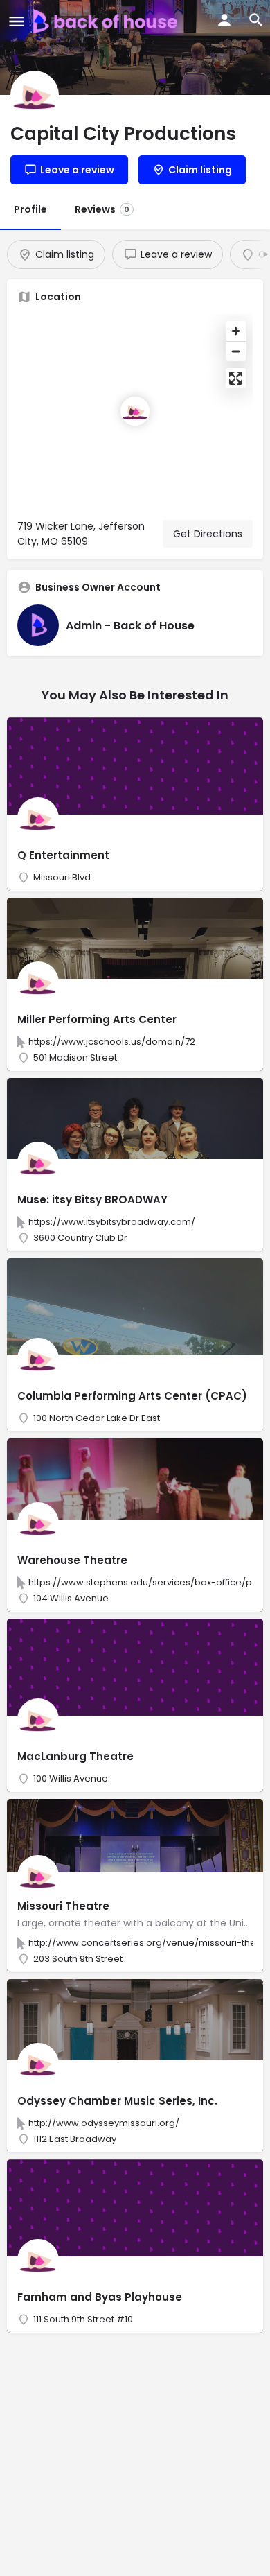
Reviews (102, 209)
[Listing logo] (35, 95)
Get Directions (208, 534)
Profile (30, 209)
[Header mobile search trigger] (256, 20)
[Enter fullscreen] (236, 378)
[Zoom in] (236, 331)
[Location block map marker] (135, 411)
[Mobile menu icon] (17, 21)
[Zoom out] (236, 351)
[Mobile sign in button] (224, 20)
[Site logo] (107, 21)
